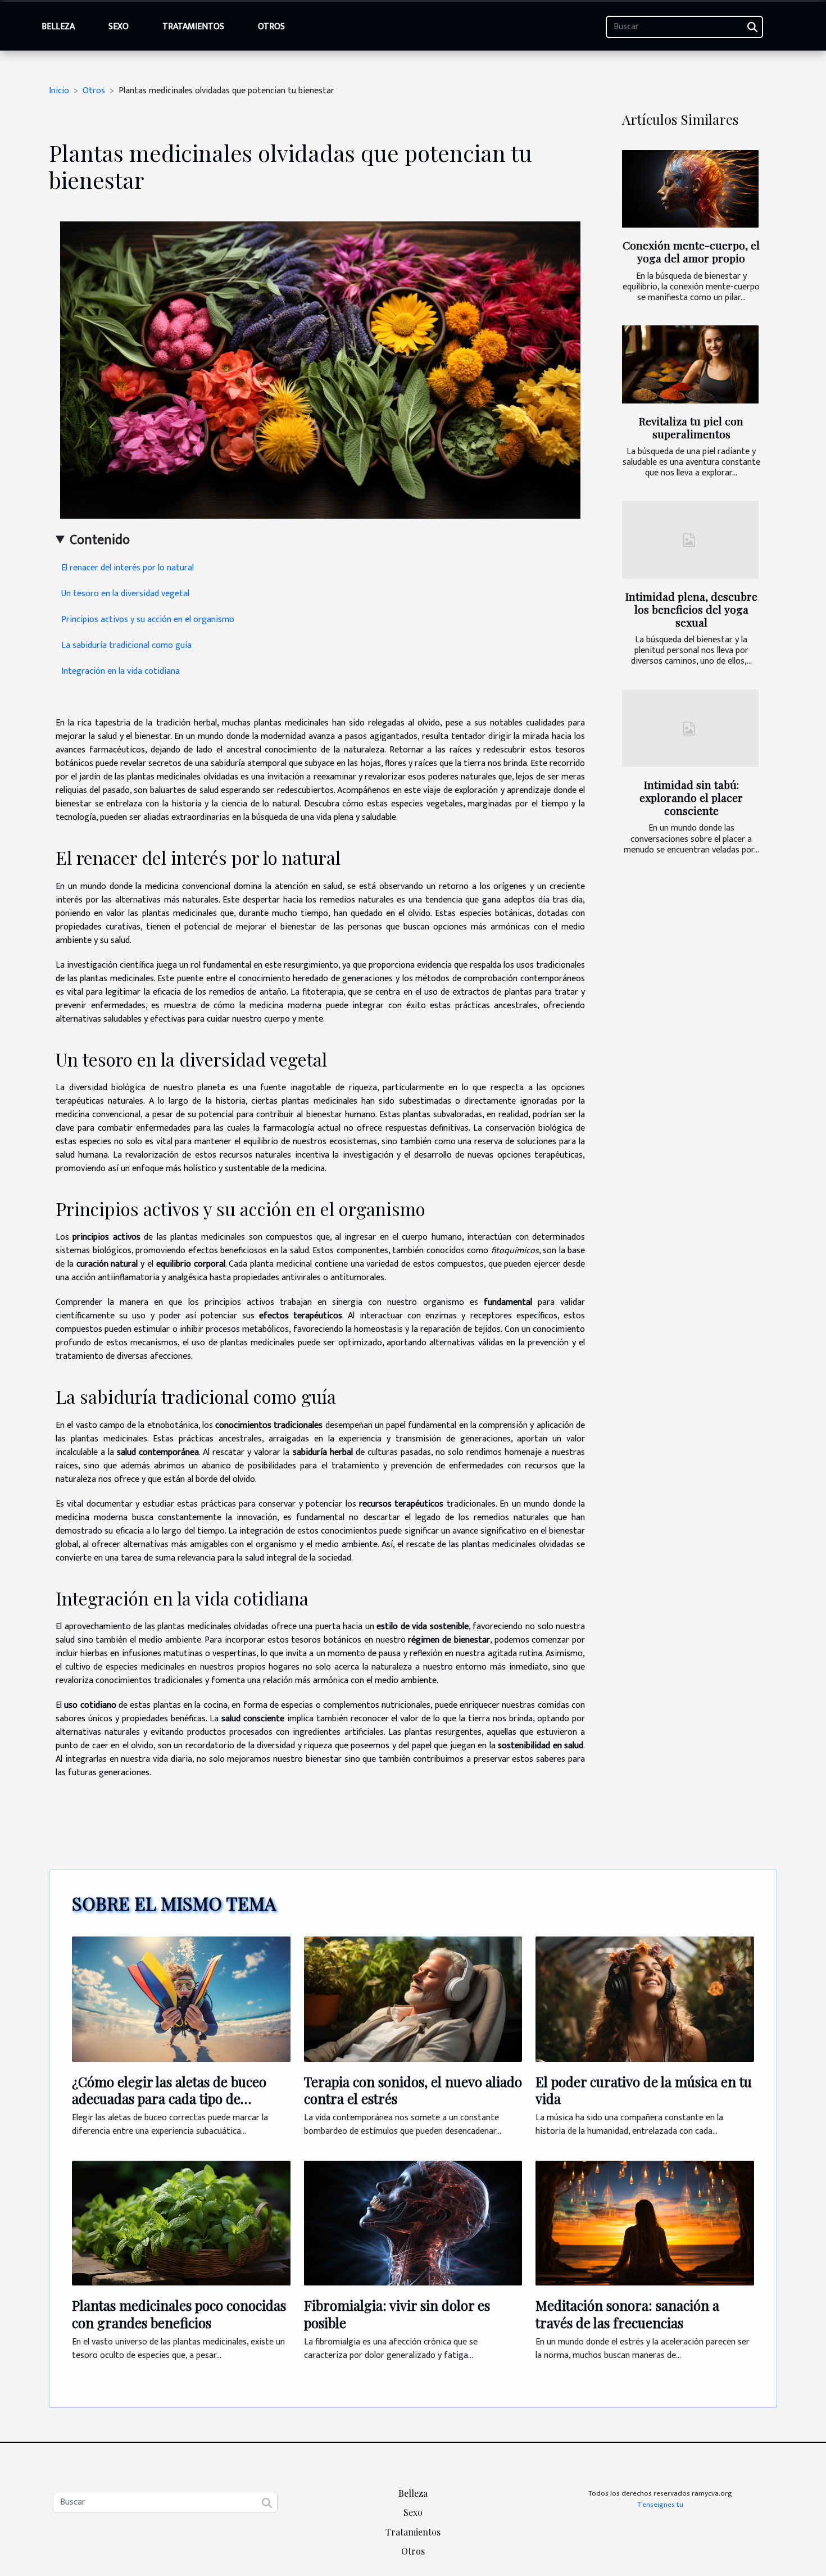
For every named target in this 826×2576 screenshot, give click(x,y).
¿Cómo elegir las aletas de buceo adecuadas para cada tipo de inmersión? (169, 2099)
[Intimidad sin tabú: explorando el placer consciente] (690, 729)
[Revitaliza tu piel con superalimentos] (690, 364)
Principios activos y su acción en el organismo (148, 620)
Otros (271, 27)
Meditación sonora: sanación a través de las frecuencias (627, 2314)
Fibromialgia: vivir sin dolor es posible (397, 2314)
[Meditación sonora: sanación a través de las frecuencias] (645, 2223)
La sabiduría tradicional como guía (126, 645)
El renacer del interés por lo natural (128, 568)
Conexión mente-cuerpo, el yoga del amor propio (691, 251)
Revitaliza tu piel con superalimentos (691, 427)
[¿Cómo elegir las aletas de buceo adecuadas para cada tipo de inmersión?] (181, 1999)
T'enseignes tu (660, 2505)
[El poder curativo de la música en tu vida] (645, 1999)
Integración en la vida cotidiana (121, 671)
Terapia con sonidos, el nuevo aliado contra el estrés (413, 2090)
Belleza (58, 27)
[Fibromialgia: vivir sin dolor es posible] (413, 2223)
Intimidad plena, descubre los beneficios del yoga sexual (691, 609)
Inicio (59, 91)
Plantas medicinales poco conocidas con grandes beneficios (179, 2314)
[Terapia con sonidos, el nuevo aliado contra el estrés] (413, 1999)
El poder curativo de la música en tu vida (644, 2090)
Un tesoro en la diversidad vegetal (125, 594)
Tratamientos (193, 27)
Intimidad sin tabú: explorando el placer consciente (691, 797)
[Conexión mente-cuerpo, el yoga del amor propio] (690, 189)
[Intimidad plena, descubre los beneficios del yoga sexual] (690, 540)
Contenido (100, 540)
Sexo (119, 27)
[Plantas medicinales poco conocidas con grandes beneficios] (181, 2223)
